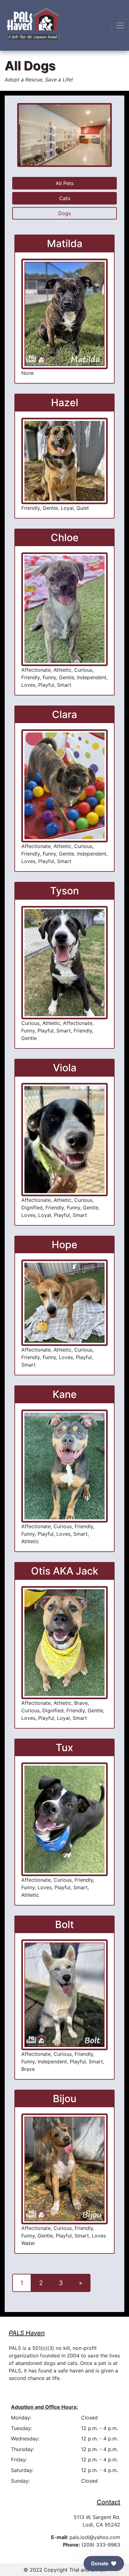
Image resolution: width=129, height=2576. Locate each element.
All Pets (65, 183)
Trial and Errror (87, 2570)
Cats (65, 198)
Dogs (64, 213)
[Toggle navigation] (120, 25)
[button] (104, 2563)
